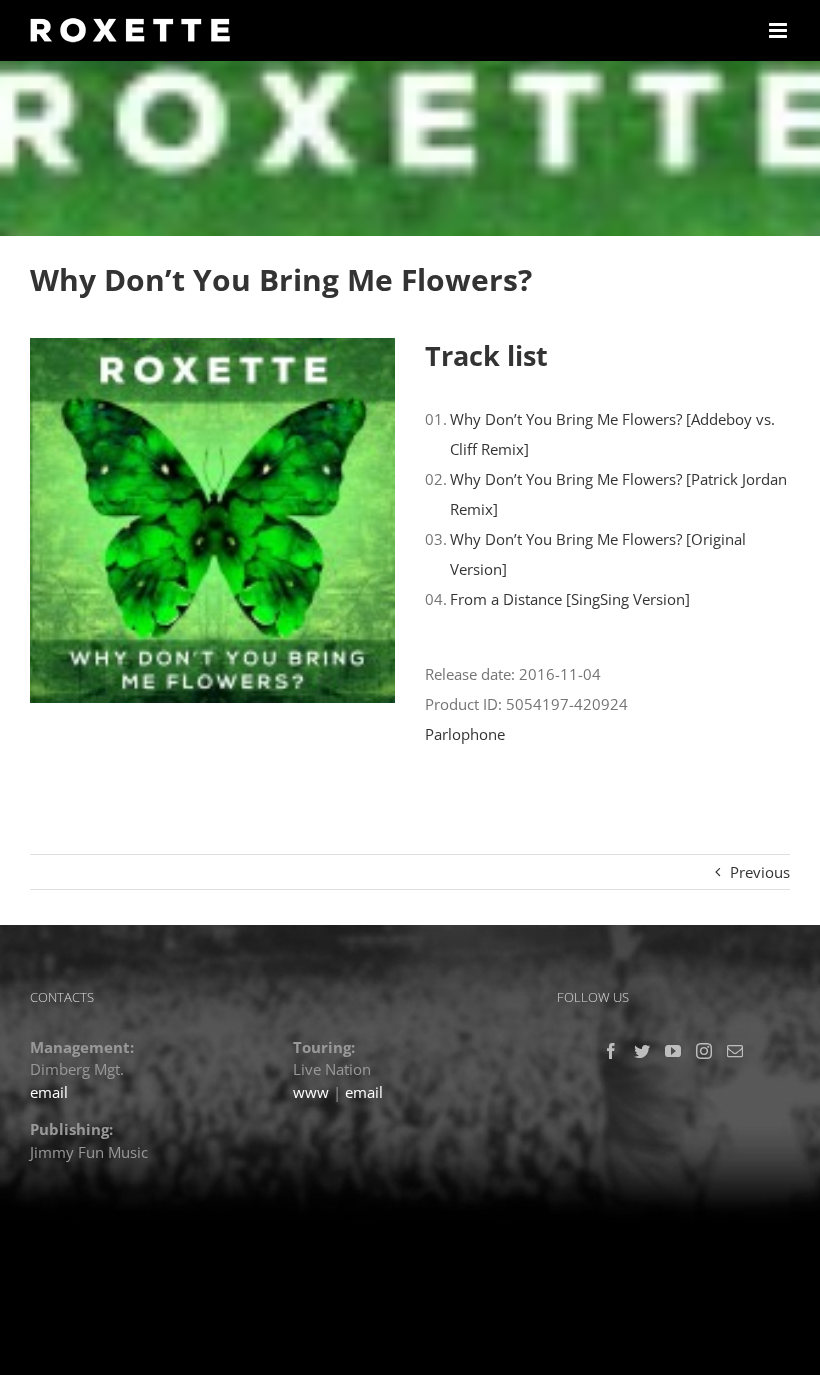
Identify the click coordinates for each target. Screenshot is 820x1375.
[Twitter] (642, 1051)
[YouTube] (673, 1051)
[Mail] (735, 1051)
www (311, 1092)
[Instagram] (704, 1051)
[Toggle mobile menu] (779, 30)
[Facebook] (611, 1051)
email (49, 1092)
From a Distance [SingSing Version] (570, 599)
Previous (760, 872)
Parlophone (465, 734)
